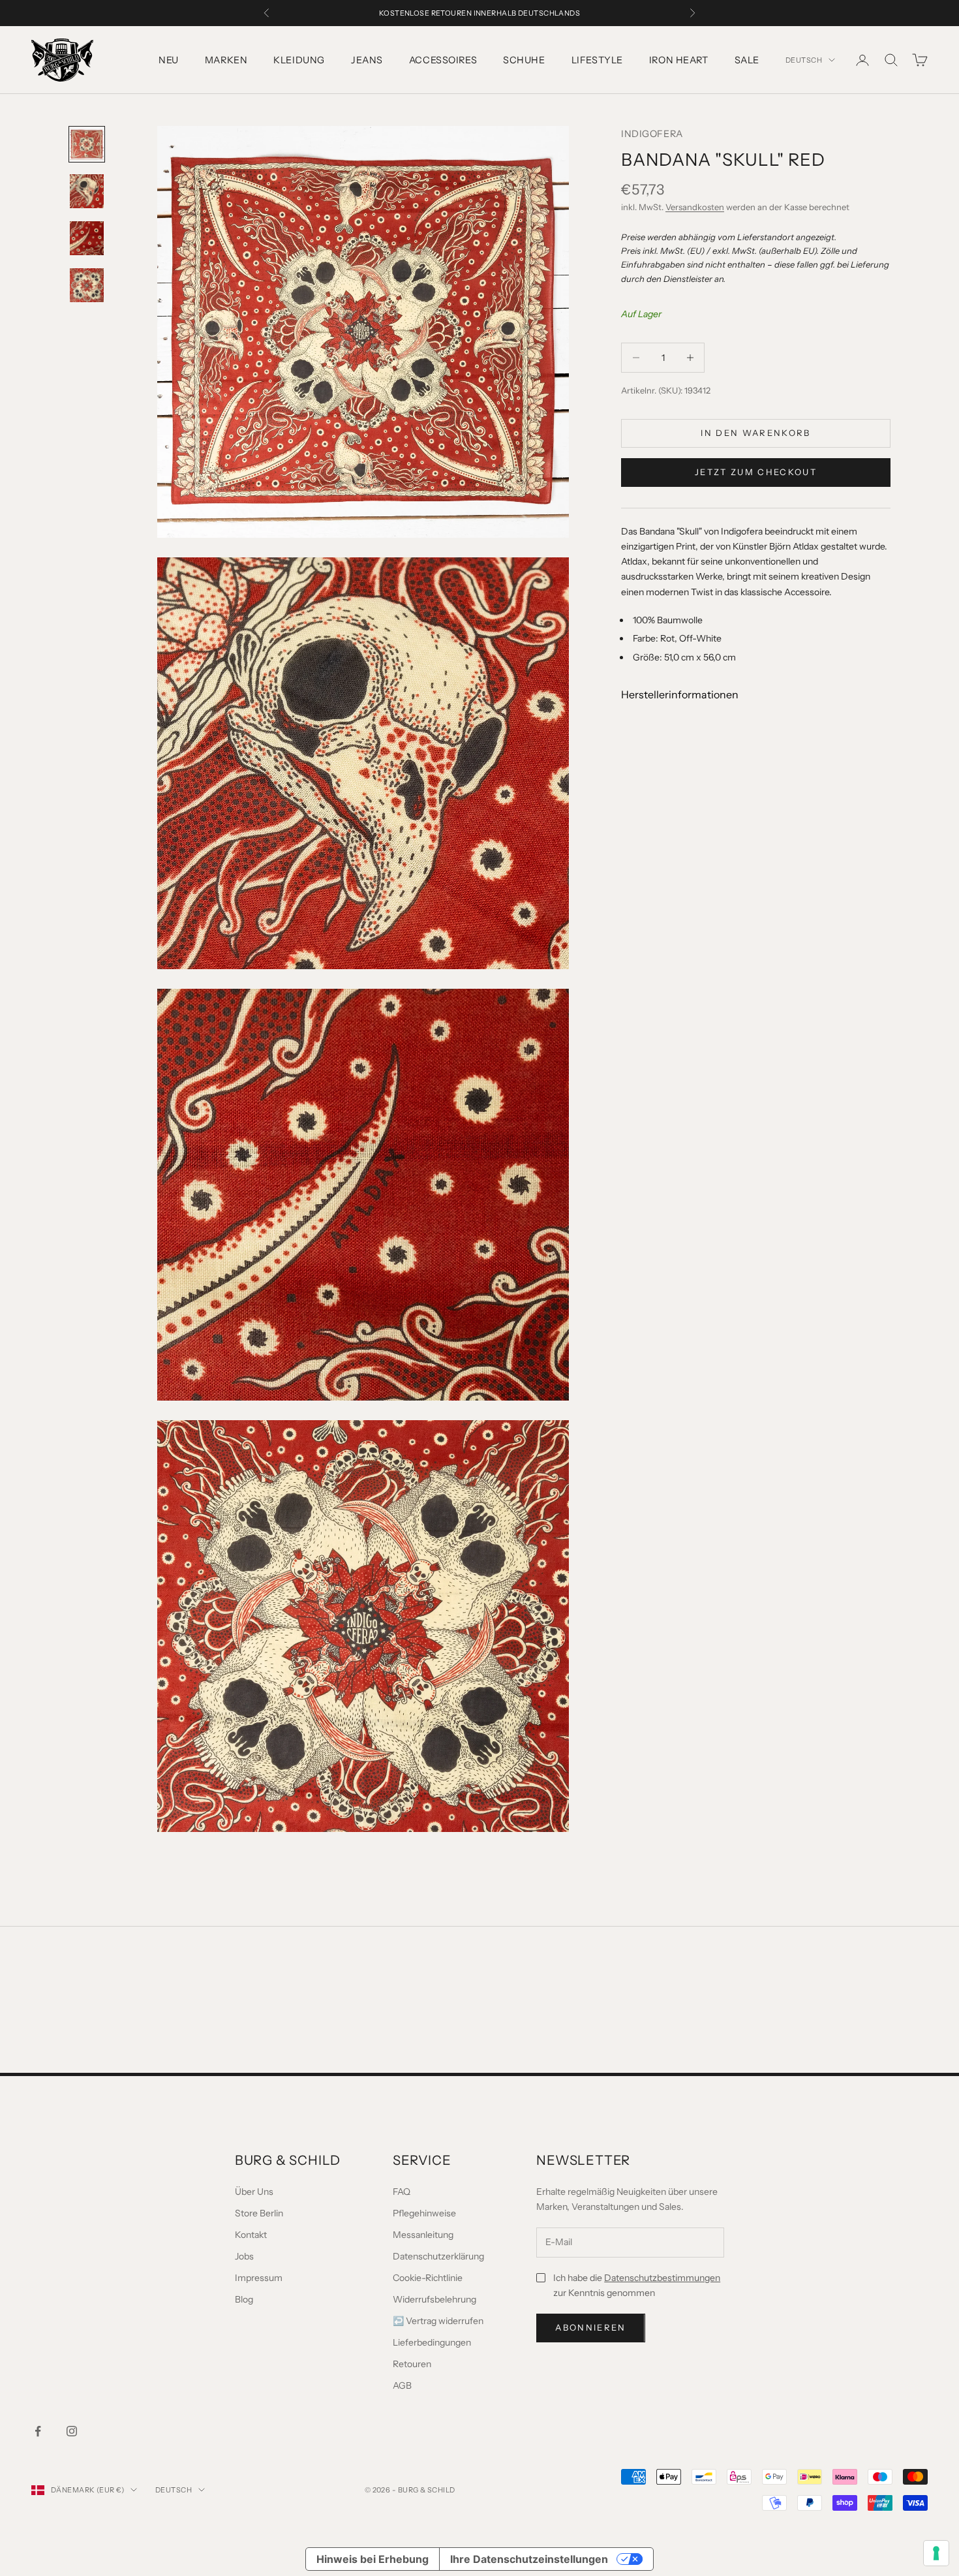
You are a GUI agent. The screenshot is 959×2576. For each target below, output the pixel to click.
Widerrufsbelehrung (434, 2299)
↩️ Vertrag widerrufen (438, 2321)
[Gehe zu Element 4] (87, 285)
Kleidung (299, 60)
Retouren (412, 2364)
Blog (244, 2299)
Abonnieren (590, 2327)
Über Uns (254, 2192)
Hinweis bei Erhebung (373, 2559)
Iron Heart (679, 60)
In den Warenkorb (755, 433)
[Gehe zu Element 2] (87, 191)
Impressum (259, 2278)
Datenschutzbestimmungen (662, 2278)
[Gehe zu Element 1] (87, 144)
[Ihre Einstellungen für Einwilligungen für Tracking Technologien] (936, 2553)
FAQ (402, 2192)
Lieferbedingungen (432, 2342)
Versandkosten (695, 207)
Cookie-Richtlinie (428, 2278)
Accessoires (443, 60)
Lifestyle (597, 60)
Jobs (244, 2256)
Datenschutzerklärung (438, 2256)
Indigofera (652, 134)
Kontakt (251, 2235)
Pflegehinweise (424, 2213)
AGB (402, 2385)
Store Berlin (259, 2213)
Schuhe (524, 60)
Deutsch (804, 60)
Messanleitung (423, 2235)
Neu (169, 60)
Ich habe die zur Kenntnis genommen (637, 2285)
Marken (226, 60)
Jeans (367, 60)
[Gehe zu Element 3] (87, 238)
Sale (747, 60)
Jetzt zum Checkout (756, 472)
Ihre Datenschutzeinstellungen (529, 2559)
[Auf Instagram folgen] (72, 2431)
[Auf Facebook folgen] (38, 2431)
